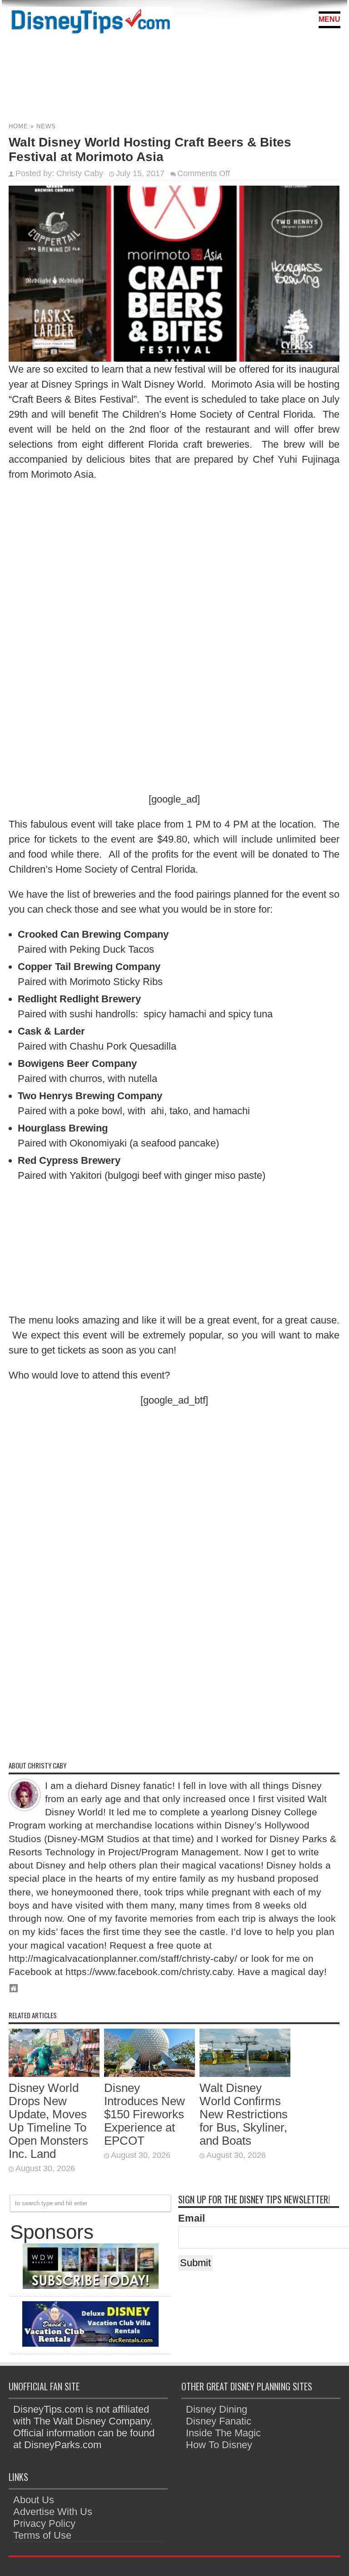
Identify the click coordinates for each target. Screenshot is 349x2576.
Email (192, 2218)
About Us (34, 2500)
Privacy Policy (44, 2523)
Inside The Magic (223, 2433)
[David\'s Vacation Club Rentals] (90, 2343)
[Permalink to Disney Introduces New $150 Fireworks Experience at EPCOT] (150, 2073)
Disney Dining (217, 2409)
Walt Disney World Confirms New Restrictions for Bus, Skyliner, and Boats (244, 2114)
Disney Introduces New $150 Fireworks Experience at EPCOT (145, 2114)
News (46, 126)
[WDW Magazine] (90, 2286)
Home (18, 126)
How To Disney (219, 2445)
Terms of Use (42, 2535)
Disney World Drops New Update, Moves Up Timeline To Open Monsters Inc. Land (48, 2121)
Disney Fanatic (219, 2421)
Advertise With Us (53, 2512)
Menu (329, 19)
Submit (195, 2263)
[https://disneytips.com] (90, 23)
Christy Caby (80, 173)
